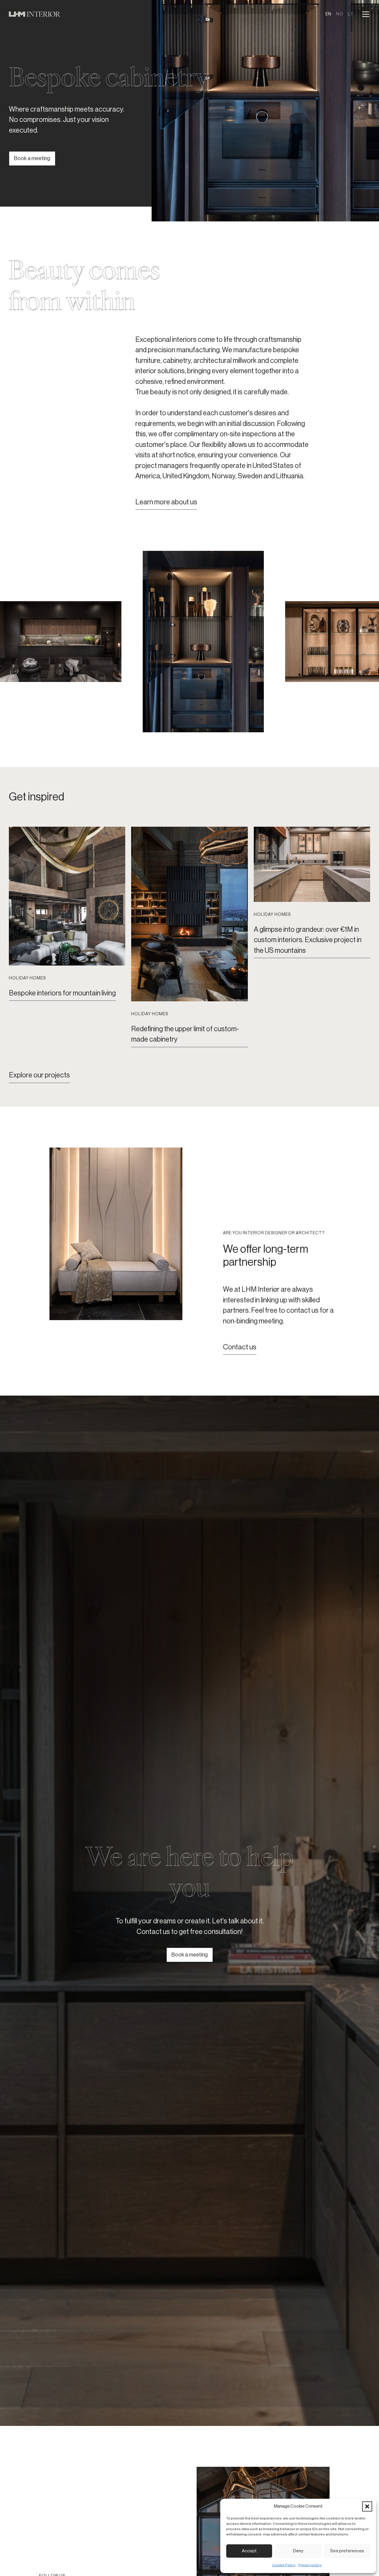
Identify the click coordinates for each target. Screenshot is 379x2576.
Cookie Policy (284, 2565)
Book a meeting (32, 158)
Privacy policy (310, 2565)
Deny (298, 2551)
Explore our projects (39, 1075)
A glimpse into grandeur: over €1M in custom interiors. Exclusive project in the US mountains (308, 940)
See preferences (347, 2551)
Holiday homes (27, 978)
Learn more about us (166, 502)
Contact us (240, 1347)
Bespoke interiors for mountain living (62, 993)
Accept (249, 2551)
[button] (367, 2506)
